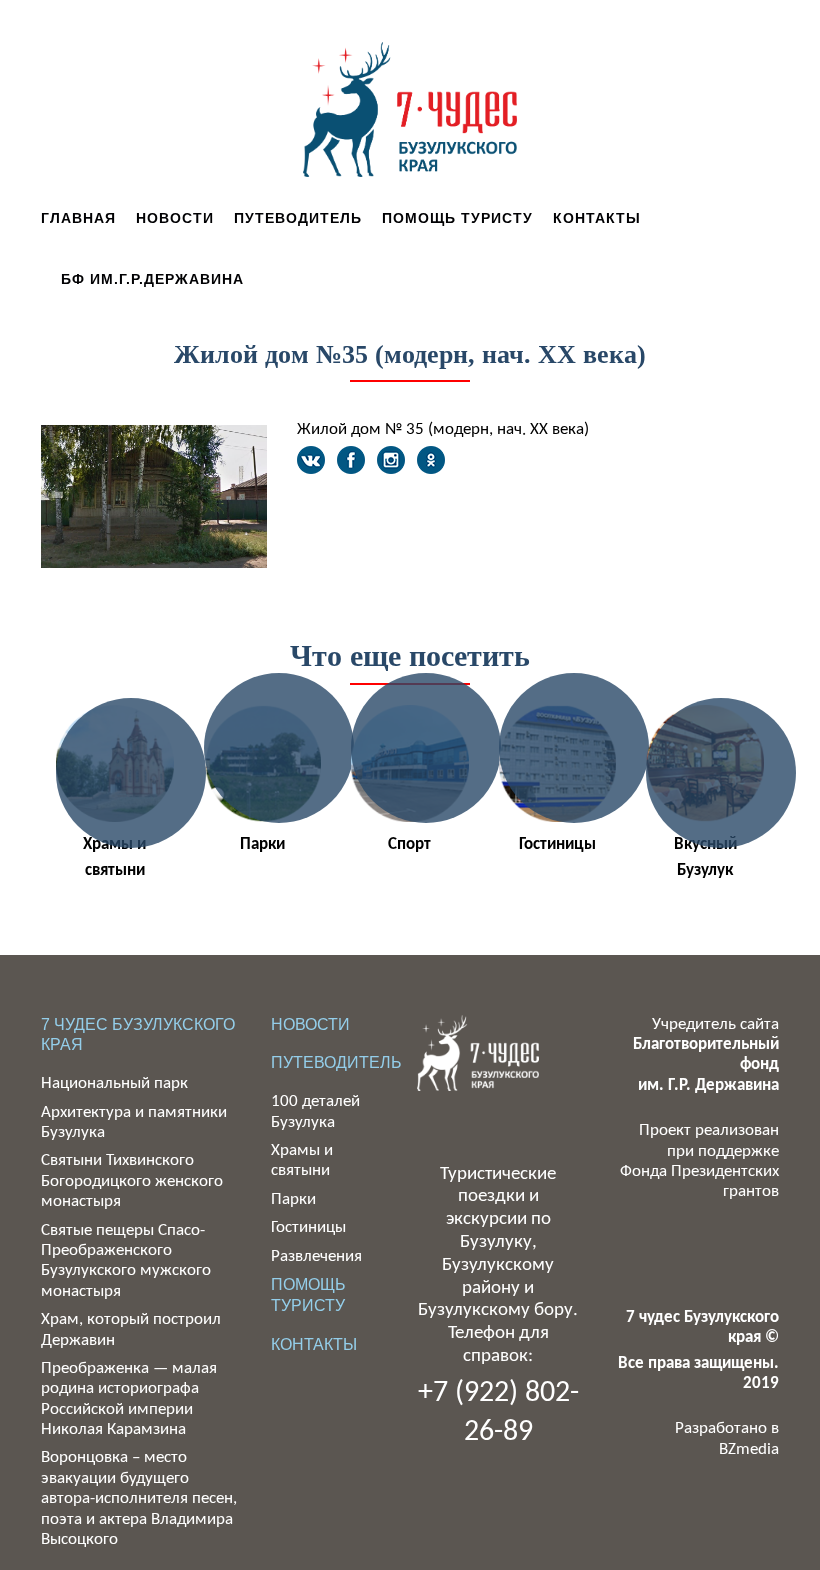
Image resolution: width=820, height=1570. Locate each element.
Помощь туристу (457, 218)
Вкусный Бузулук (705, 857)
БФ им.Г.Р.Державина (152, 279)
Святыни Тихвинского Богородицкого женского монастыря (132, 1181)
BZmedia (749, 1449)
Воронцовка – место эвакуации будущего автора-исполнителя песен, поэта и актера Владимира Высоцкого (139, 1498)
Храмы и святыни (114, 857)
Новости (175, 218)
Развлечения (316, 1256)
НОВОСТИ (310, 1024)
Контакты (597, 218)
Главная (78, 218)
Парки (262, 844)
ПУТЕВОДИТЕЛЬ (336, 1062)
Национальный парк (114, 1083)
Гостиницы (557, 844)
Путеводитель (298, 218)
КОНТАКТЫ (314, 1344)
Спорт (409, 844)
